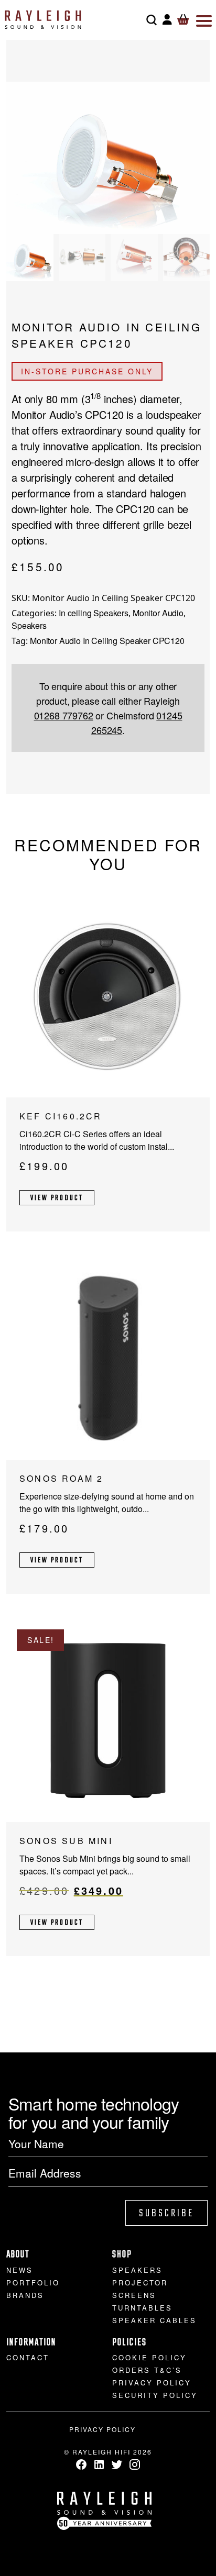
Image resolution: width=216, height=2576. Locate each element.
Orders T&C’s (147, 2370)
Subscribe (166, 2213)
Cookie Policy (149, 2357)
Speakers (29, 625)
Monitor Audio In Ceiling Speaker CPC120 (107, 641)
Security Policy (155, 2395)
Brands (25, 2295)
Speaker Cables (154, 2320)
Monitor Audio (158, 613)
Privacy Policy (152, 2383)
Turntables (142, 2308)
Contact (28, 2357)
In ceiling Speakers (94, 613)
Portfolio (33, 2283)
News (20, 2270)
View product (57, 1198)
